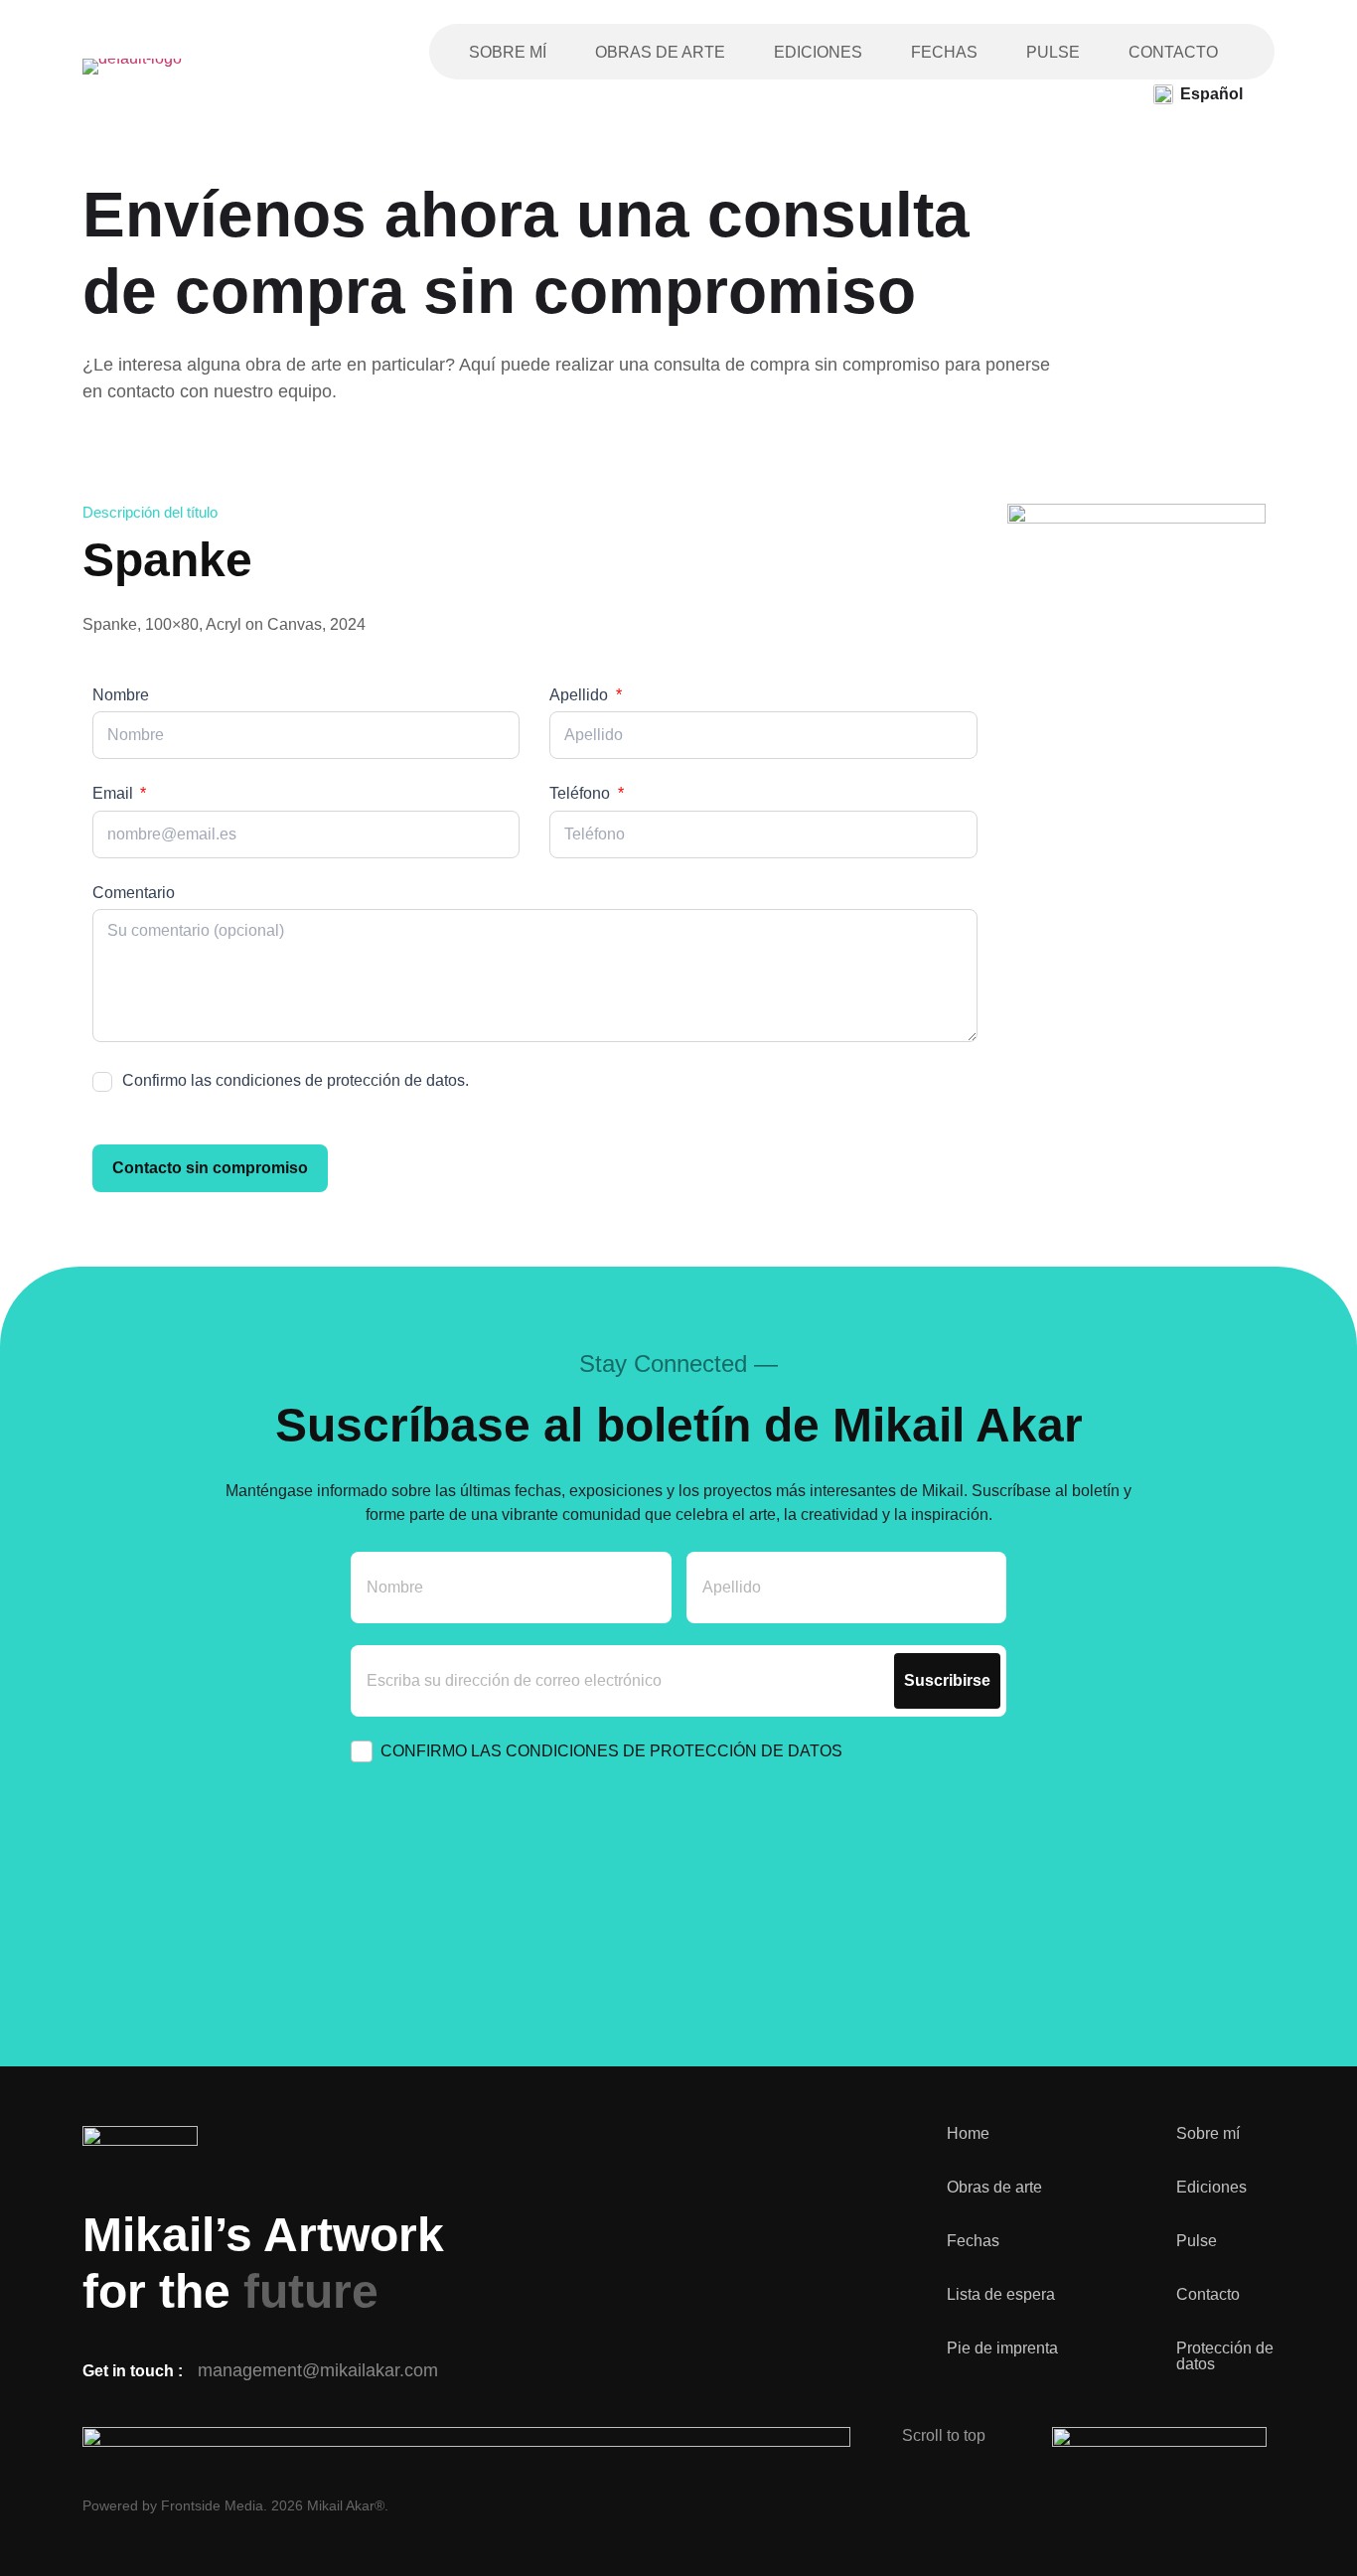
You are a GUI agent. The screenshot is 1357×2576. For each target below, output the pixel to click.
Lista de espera (1001, 2295)
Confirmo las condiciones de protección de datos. (296, 1080)
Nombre (121, 695)
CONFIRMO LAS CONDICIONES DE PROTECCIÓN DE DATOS (611, 1751)
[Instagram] (1056, 2506)
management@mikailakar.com (318, 2370)
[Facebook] (1126, 2506)
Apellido (581, 695)
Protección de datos (1225, 2356)
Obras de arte (660, 52)
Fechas (944, 52)
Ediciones (818, 52)
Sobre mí (508, 52)
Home (968, 2134)
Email (115, 793)
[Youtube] (1195, 2506)
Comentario (134, 893)
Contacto (1173, 52)
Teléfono (582, 793)
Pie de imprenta (1002, 2349)
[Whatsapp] (1265, 2506)
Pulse (1053, 52)
